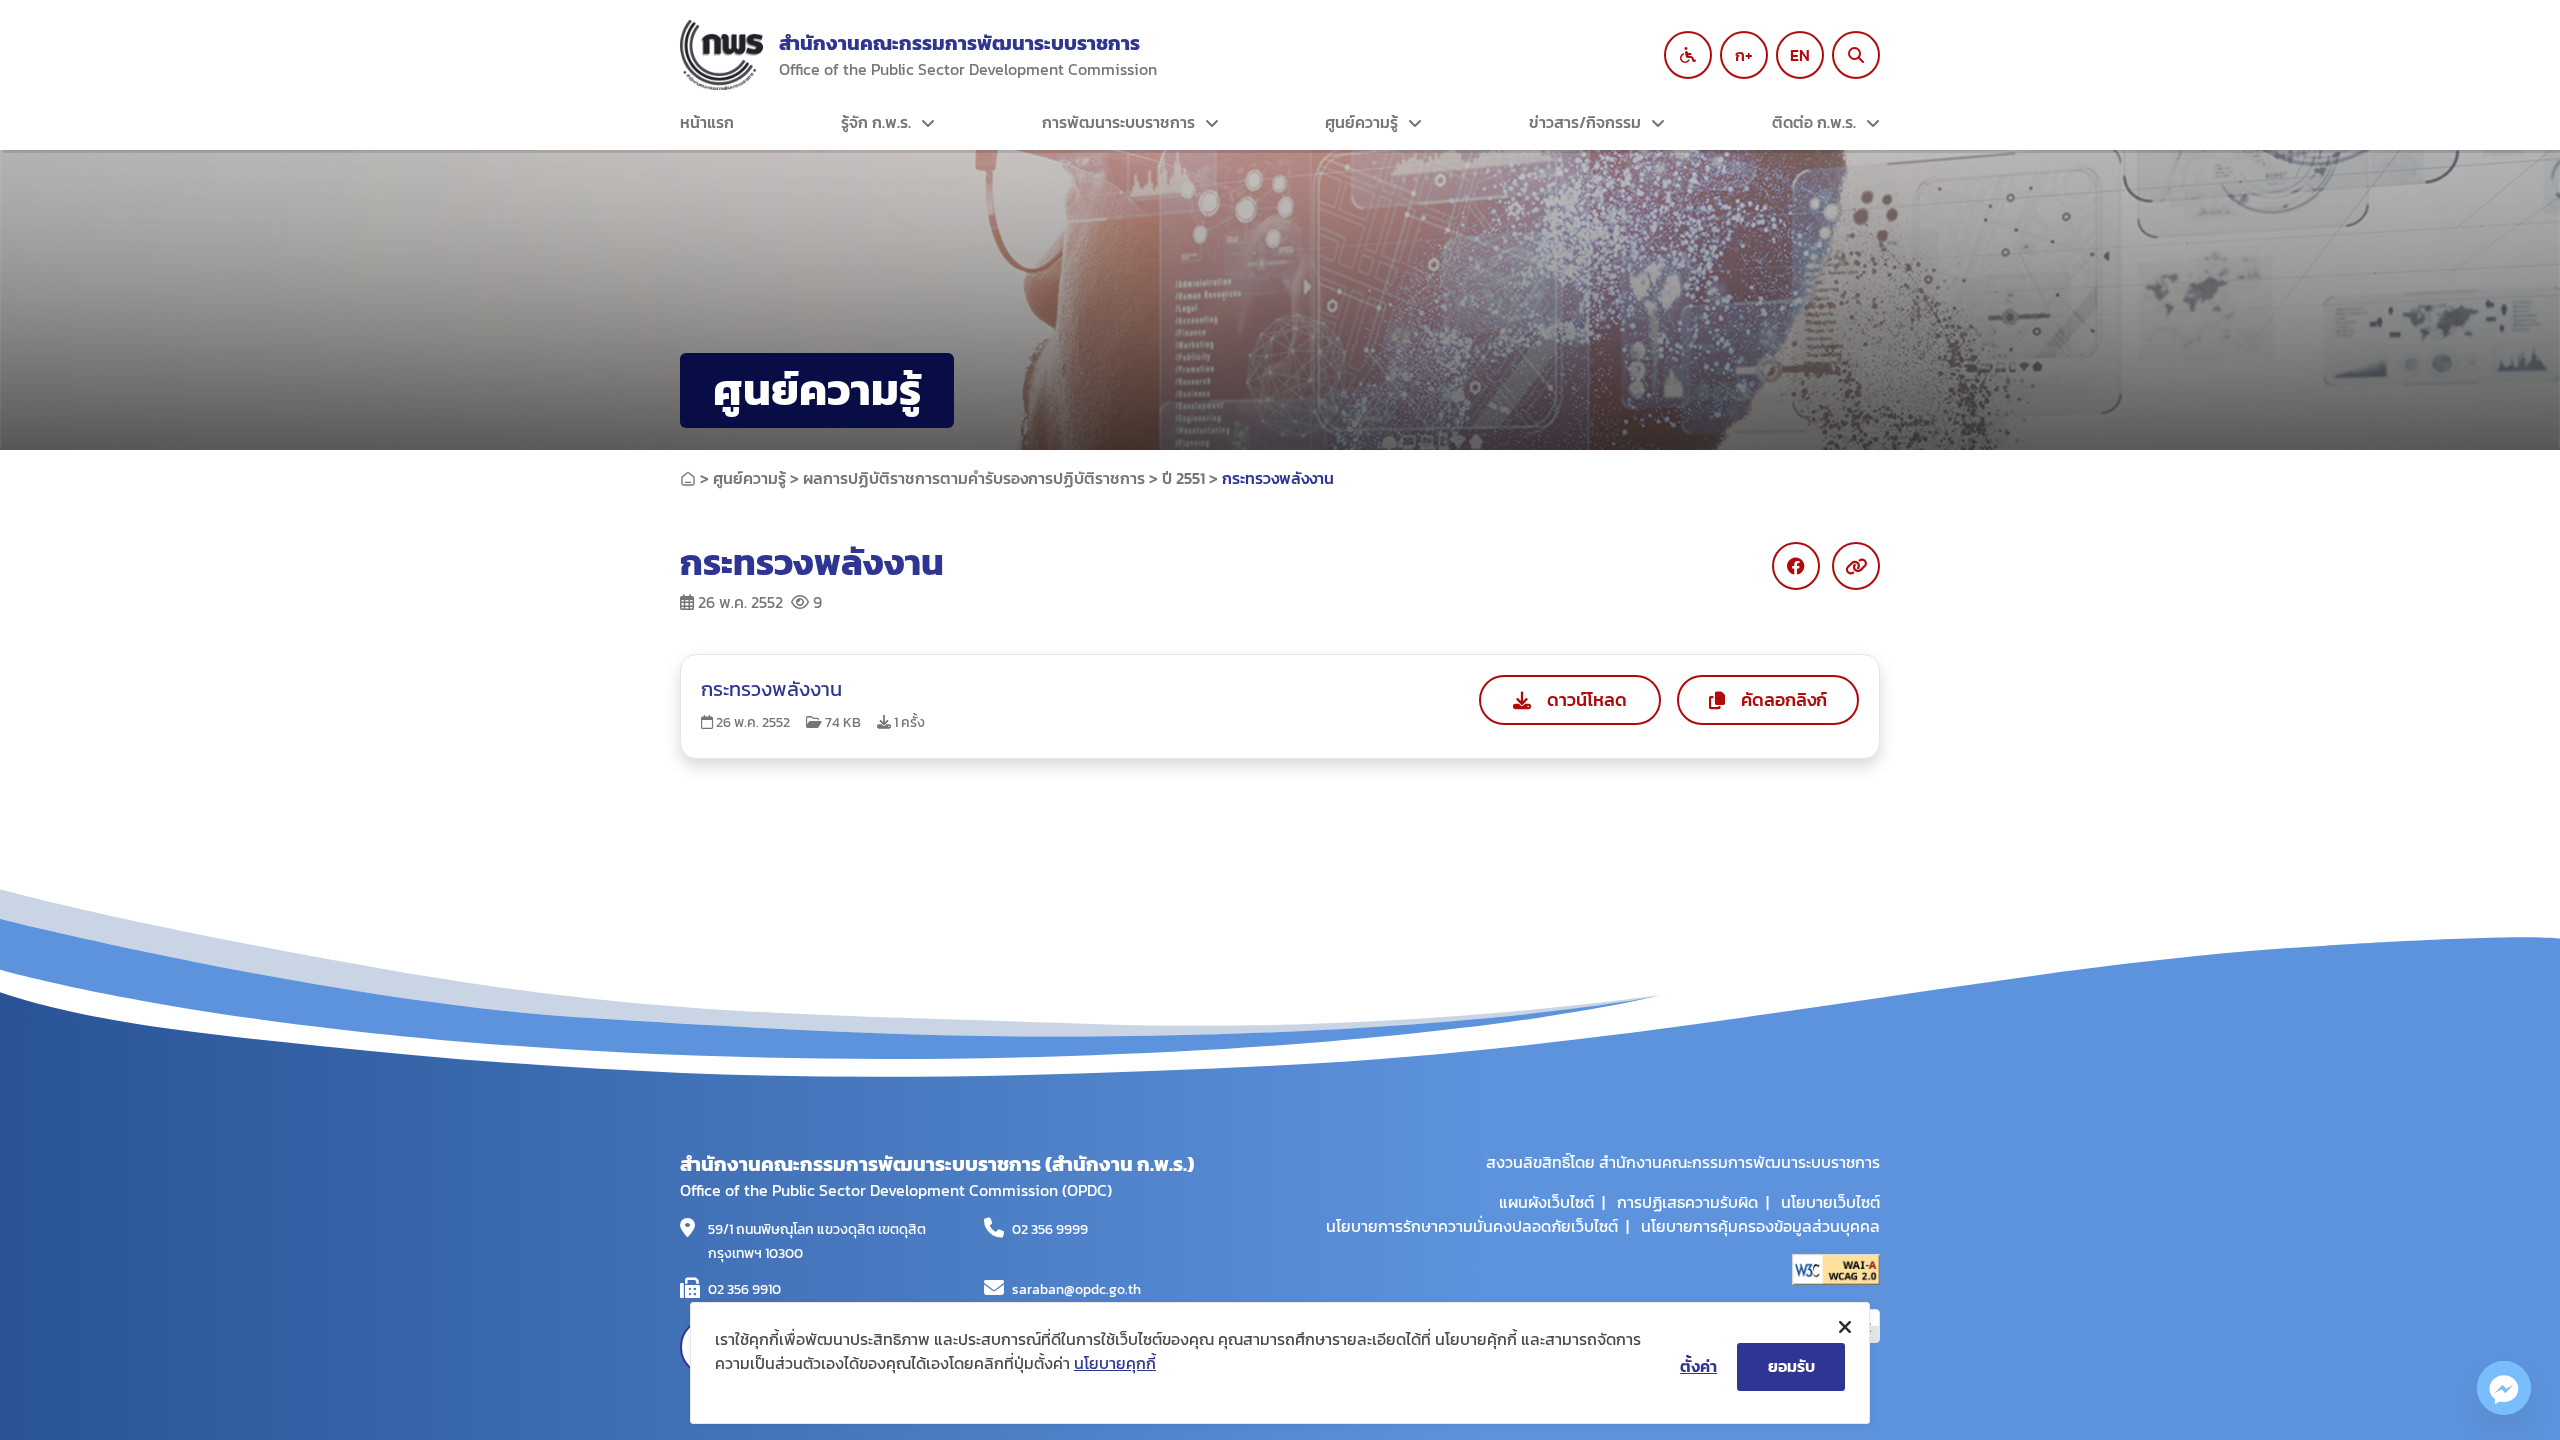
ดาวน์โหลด (1587, 699)
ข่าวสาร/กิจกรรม (1585, 122)
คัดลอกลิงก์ (1784, 699)
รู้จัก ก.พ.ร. (876, 122)
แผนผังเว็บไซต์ (1546, 1202)
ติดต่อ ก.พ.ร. (1814, 122)
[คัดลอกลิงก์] (1856, 566)
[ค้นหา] (1856, 55)
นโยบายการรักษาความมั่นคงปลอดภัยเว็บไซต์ (1472, 1226)
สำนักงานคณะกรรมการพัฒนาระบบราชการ (959, 43)
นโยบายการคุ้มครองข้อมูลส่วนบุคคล (1760, 1226)
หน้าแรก (707, 122)
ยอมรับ (1791, 1366)
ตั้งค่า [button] (1698, 1366)
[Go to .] (688, 478)
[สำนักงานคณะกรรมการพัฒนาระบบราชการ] (721, 55)
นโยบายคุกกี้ (1115, 1363)
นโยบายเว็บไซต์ (1830, 1202)
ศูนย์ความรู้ (1361, 122)
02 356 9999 (1050, 1229)
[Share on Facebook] (1796, 566)
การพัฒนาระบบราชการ (1118, 122)
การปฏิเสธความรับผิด (1687, 1202)
